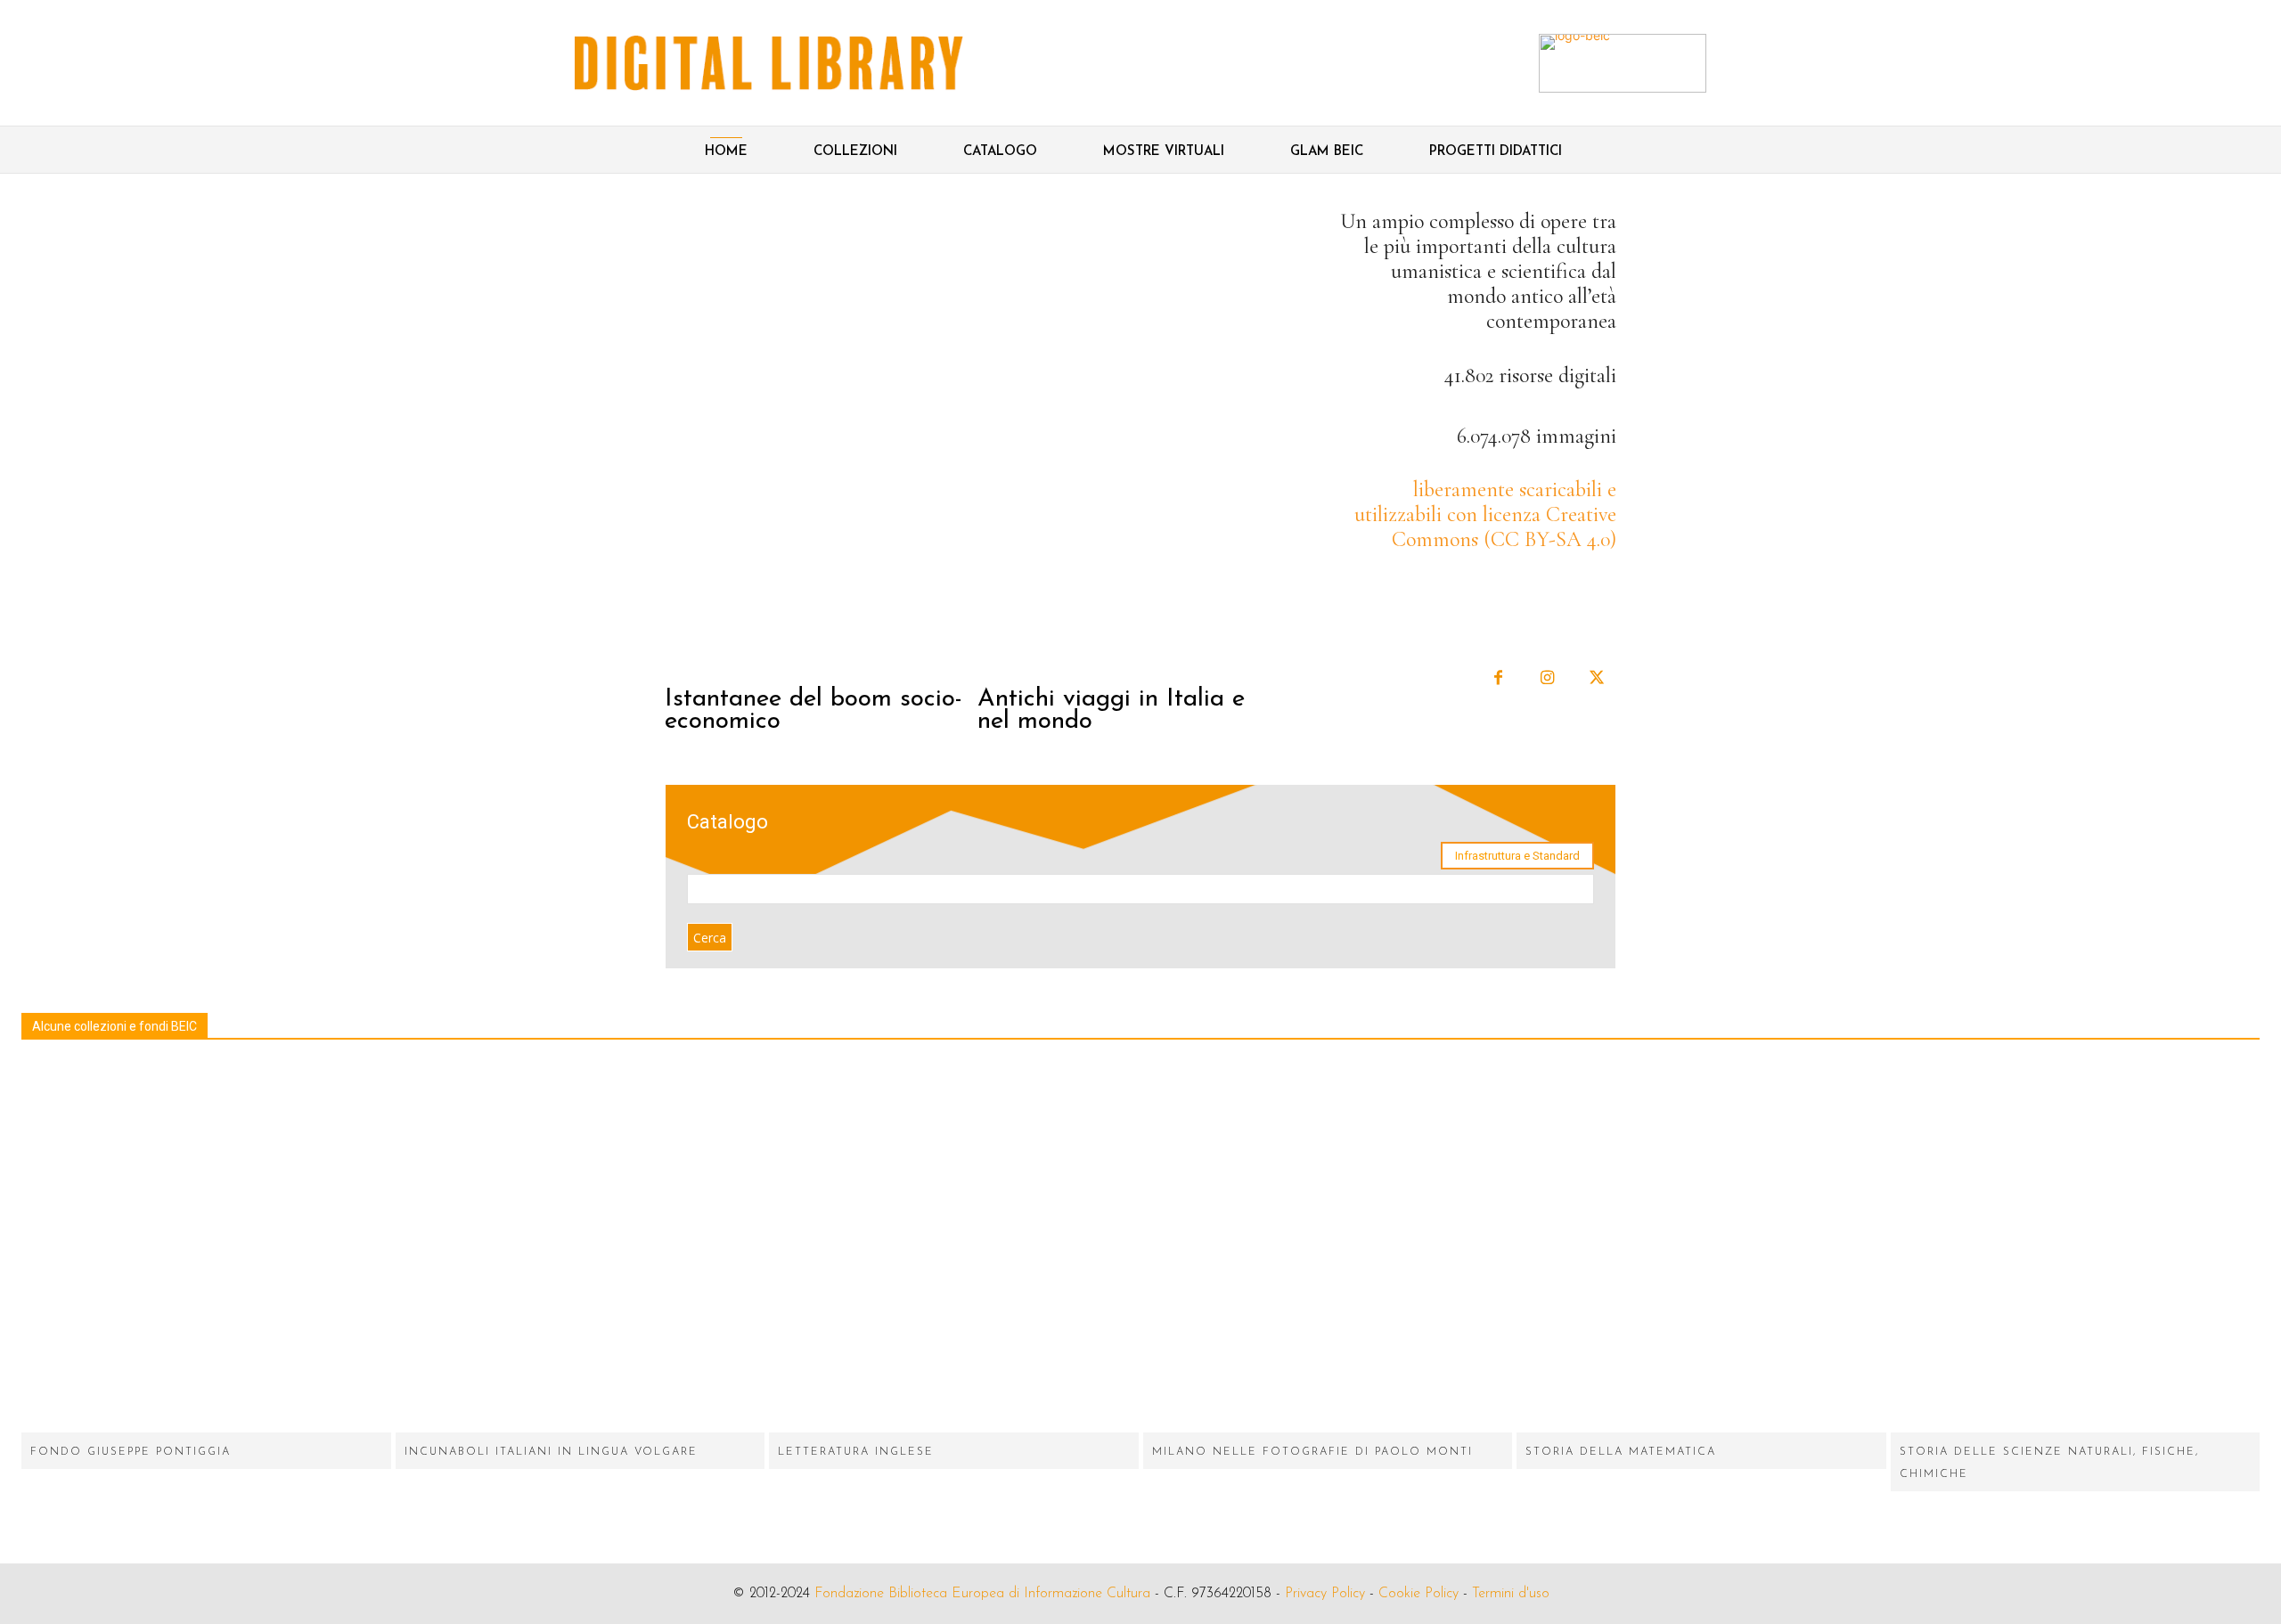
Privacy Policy (1325, 1594)
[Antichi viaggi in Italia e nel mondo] (1132, 440)
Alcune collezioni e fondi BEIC (114, 1026)
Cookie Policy (1418, 1594)
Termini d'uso (1511, 1594)
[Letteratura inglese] (954, 1248)
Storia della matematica (1621, 1452)
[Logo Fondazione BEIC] (769, 63)
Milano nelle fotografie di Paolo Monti (1312, 1452)
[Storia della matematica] (1701, 1248)
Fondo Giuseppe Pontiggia (131, 1452)
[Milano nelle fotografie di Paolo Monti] (1328, 1248)
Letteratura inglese (856, 1452)
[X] (1596, 678)
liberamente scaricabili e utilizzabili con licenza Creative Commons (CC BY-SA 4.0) (1485, 514)
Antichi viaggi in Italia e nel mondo (1111, 710)
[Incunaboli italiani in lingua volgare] (580, 1248)
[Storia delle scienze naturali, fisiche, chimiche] (2076, 1248)
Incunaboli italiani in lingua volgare (551, 1452)
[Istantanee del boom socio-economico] (819, 440)
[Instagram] (1547, 678)
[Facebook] (1498, 678)
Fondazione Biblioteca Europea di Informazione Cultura (982, 1594)
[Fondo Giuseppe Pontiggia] (206, 1248)
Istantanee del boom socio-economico (813, 710)
